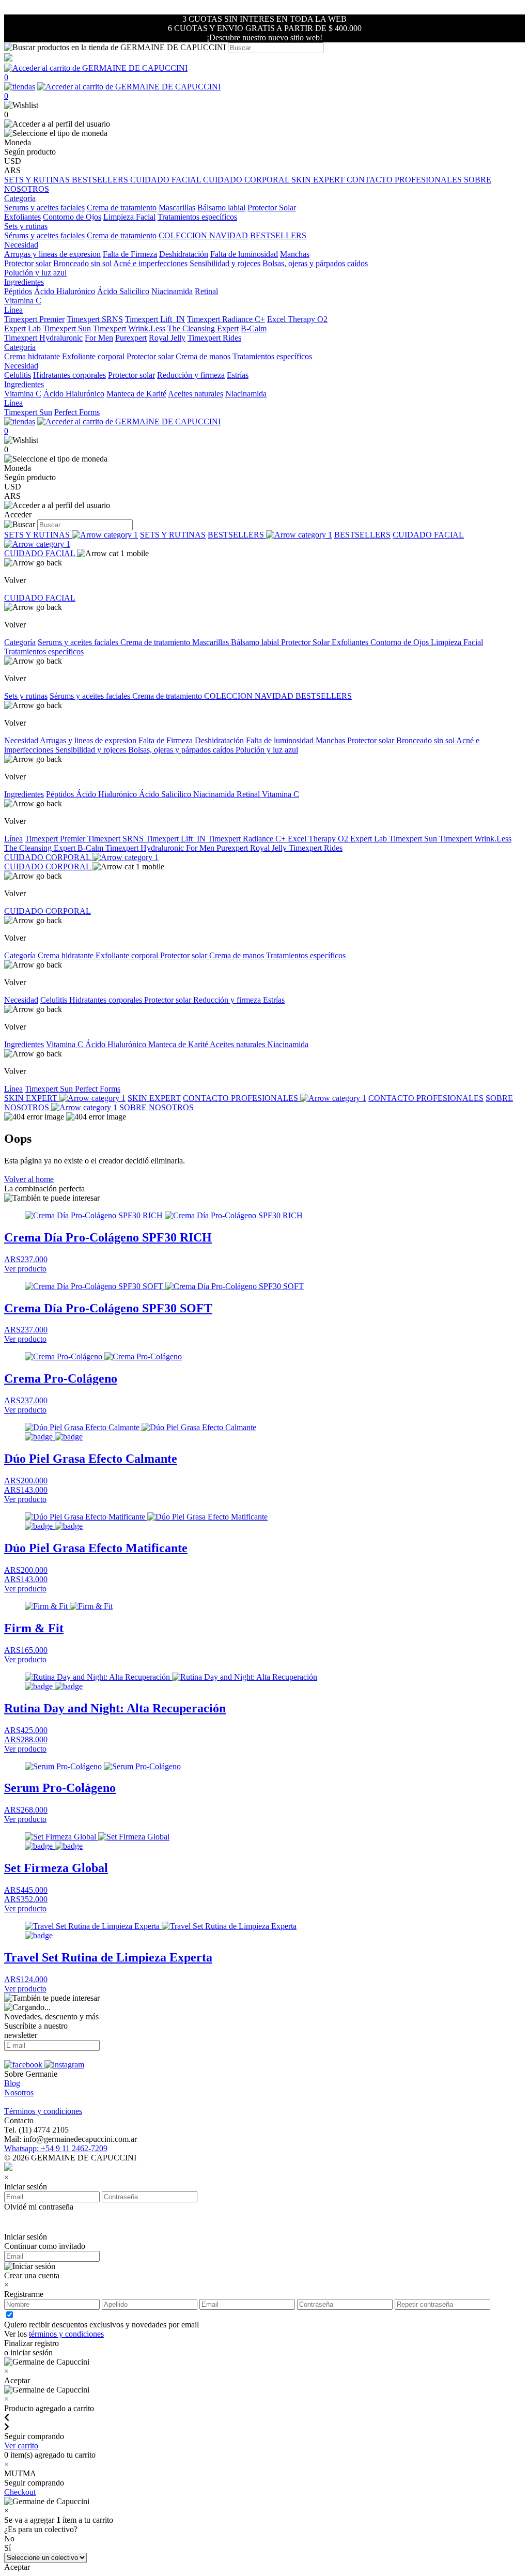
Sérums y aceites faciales (44, 235)
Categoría (20, 642)
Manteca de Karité (136, 394)
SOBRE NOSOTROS (157, 1107)
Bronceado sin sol (82, 263)
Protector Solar (272, 208)
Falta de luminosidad (244, 254)
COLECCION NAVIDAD (203, 235)
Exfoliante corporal (93, 356)
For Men (99, 338)
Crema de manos (203, 356)
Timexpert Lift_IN (155, 319)
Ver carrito (21, 2445)
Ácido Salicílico (123, 291)
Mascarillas (177, 208)
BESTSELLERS (101, 180)
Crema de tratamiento (122, 208)
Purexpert (131, 338)
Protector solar (28, 263)
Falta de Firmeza (130, 254)
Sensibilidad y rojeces (225, 263)
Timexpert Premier (34, 319)
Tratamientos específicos (197, 217)
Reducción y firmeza (191, 375)
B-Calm (254, 328)
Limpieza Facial (129, 217)
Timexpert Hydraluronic (43, 338)
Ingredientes (24, 794)
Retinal (206, 291)
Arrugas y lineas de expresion (52, 254)
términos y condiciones (66, 2334)
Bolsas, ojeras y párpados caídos (315, 263)
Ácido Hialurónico (65, 291)
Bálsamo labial (221, 208)
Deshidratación (184, 254)
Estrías (238, 375)
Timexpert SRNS (95, 319)
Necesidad (21, 740)
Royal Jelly (167, 338)
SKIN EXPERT (319, 180)
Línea (13, 839)
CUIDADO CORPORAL (247, 180)
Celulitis (18, 375)
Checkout (20, 2492)
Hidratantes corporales (69, 375)
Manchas (295, 254)
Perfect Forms (77, 412)
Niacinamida (172, 291)
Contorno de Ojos (72, 217)
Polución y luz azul (35, 273)
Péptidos (18, 291)
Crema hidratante (32, 356)
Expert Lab (22, 328)
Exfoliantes (22, 217)
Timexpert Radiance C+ (226, 319)
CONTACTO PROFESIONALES (405, 180)
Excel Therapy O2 (297, 319)
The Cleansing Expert (203, 328)
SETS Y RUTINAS (38, 180)
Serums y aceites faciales (44, 208)
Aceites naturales (196, 394)
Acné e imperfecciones (150, 263)
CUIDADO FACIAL (167, 180)
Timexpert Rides (214, 338)
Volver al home (29, 1179)
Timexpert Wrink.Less (129, 328)
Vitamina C (23, 301)
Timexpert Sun (67, 328)
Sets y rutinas (26, 696)
